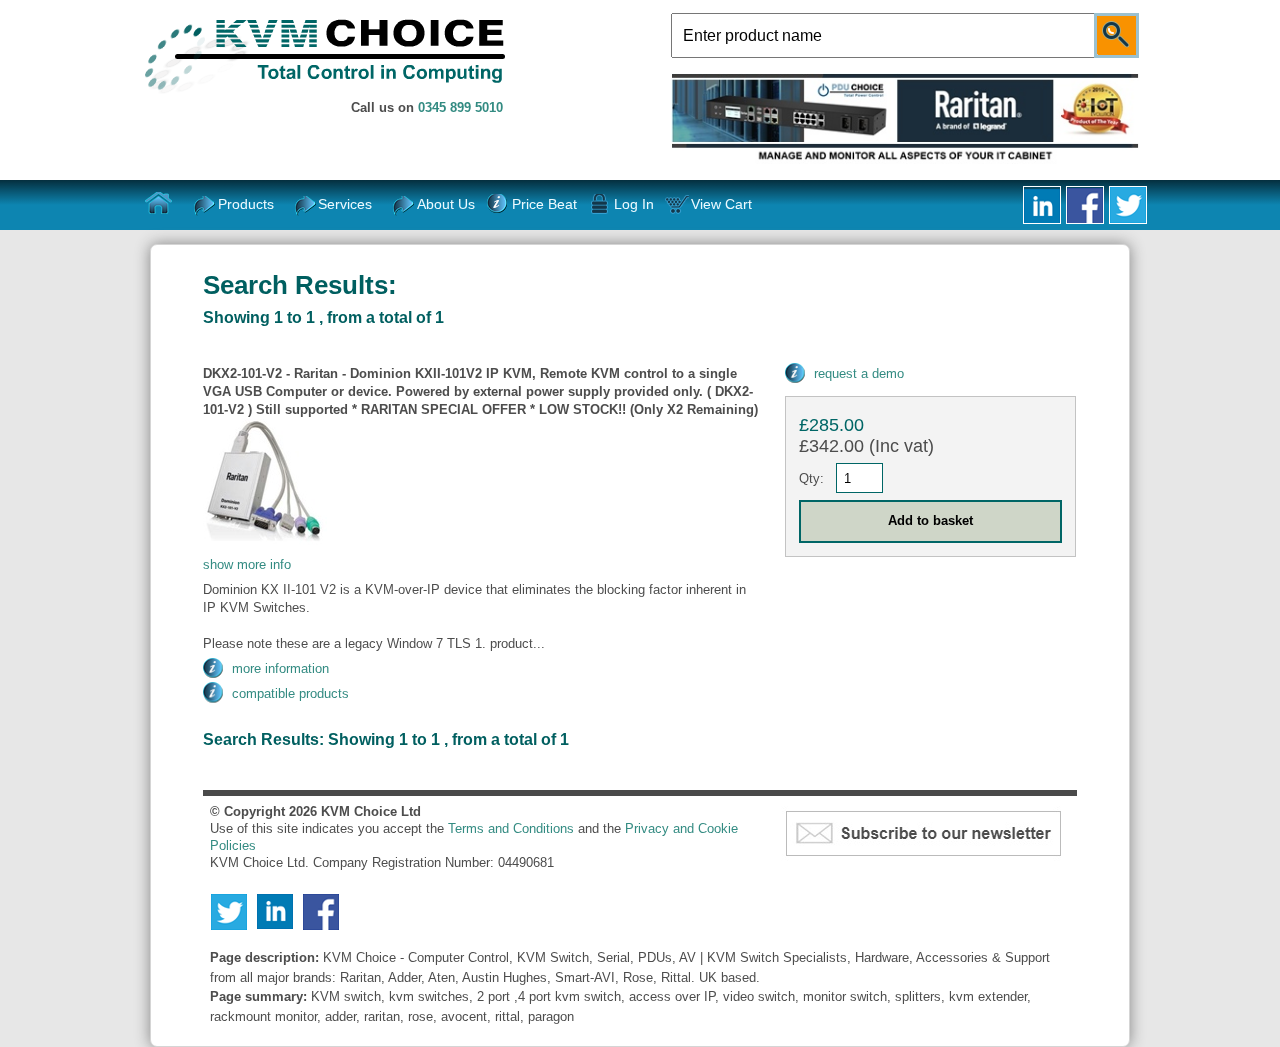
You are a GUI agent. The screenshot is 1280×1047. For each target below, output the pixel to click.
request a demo (859, 373)
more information (280, 668)
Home (159, 204)
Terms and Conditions (511, 828)
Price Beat (544, 204)
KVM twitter (1128, 205)
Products (246, 204)
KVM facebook (1085, 205)
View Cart (721, 204)
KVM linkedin (1042, 205)
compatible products (290, 693)
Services (345, 204)
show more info (247, 564)
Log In (634, 204)
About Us (446, 204)
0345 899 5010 (460, 107)
